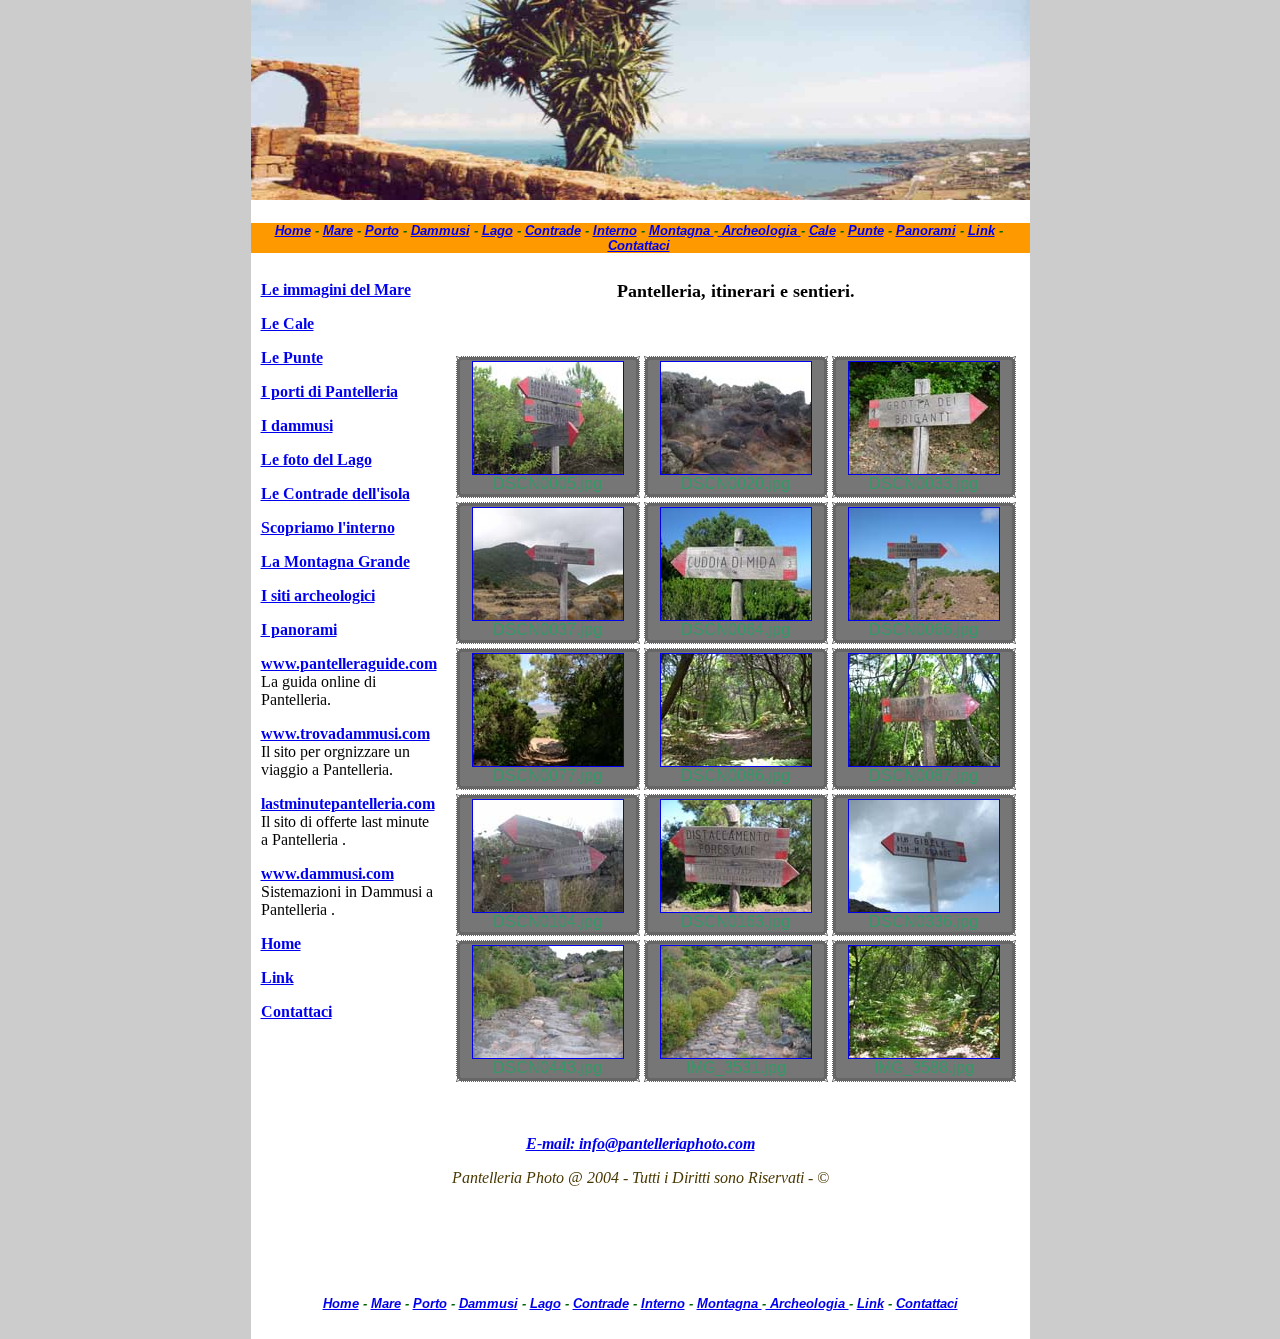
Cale (822, 230)
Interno (615, 230)
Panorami (926, 230)
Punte (866, 230)
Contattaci (639, 245)
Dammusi (440, 230)
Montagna (681, 230)
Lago (497, 230)
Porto (382, 230)
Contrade (553, 230)
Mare (338, 230)
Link (981, 230)
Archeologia (759, 230)
